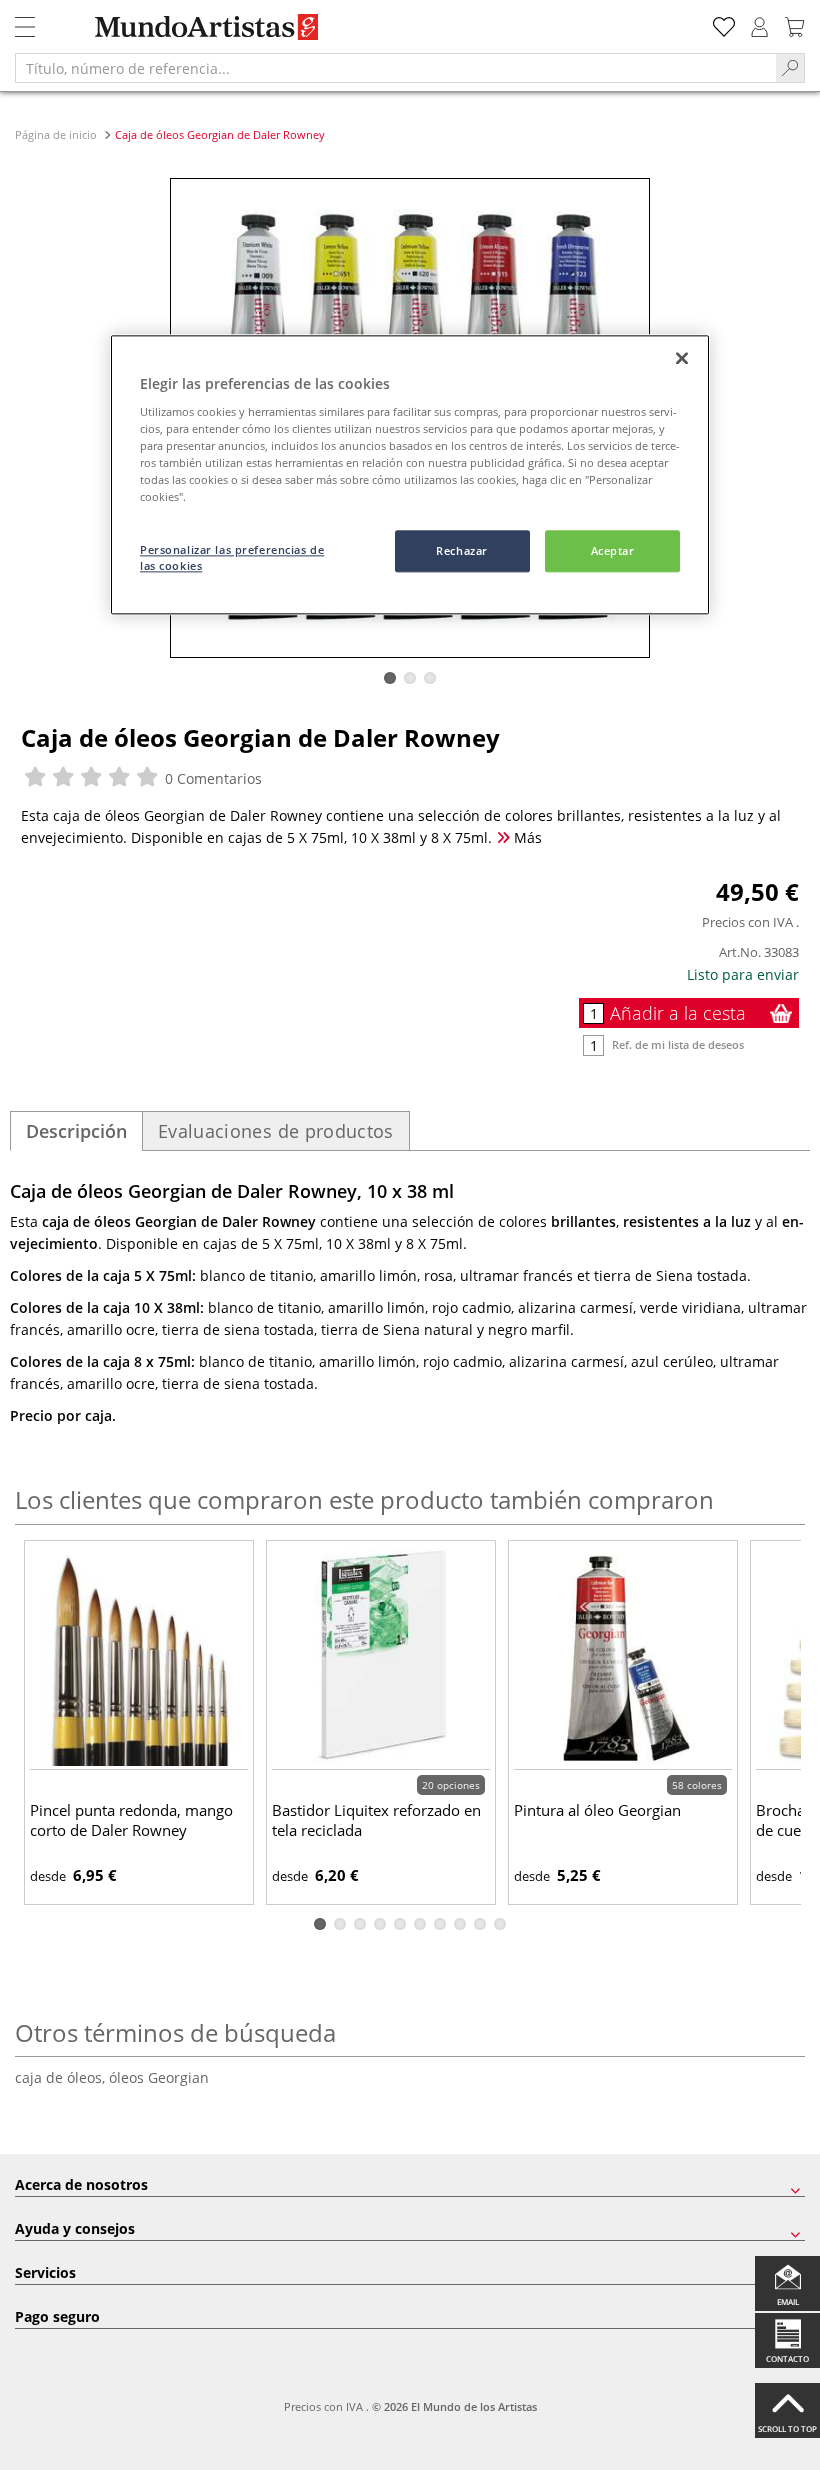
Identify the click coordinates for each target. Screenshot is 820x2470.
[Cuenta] (760, 24)
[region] (410, 475)
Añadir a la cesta (678, 1013)
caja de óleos (62, 2077)
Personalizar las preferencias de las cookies (232, 558)
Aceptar (613, 551)
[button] (390, 678)
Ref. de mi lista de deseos (678, 1044)
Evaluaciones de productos (276, 1131)
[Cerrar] (682, 358)
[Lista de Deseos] (724, 24)
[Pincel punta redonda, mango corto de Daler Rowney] (139, 1657)
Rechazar (462, 551)
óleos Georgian (159, 2077)
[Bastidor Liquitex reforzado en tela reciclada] (381, 1657)
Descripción (76, 1131)
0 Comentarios (211, 778)
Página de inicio (57, 134)
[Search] (790, 68)
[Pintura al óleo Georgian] (623, 1657)
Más (526, 837)
